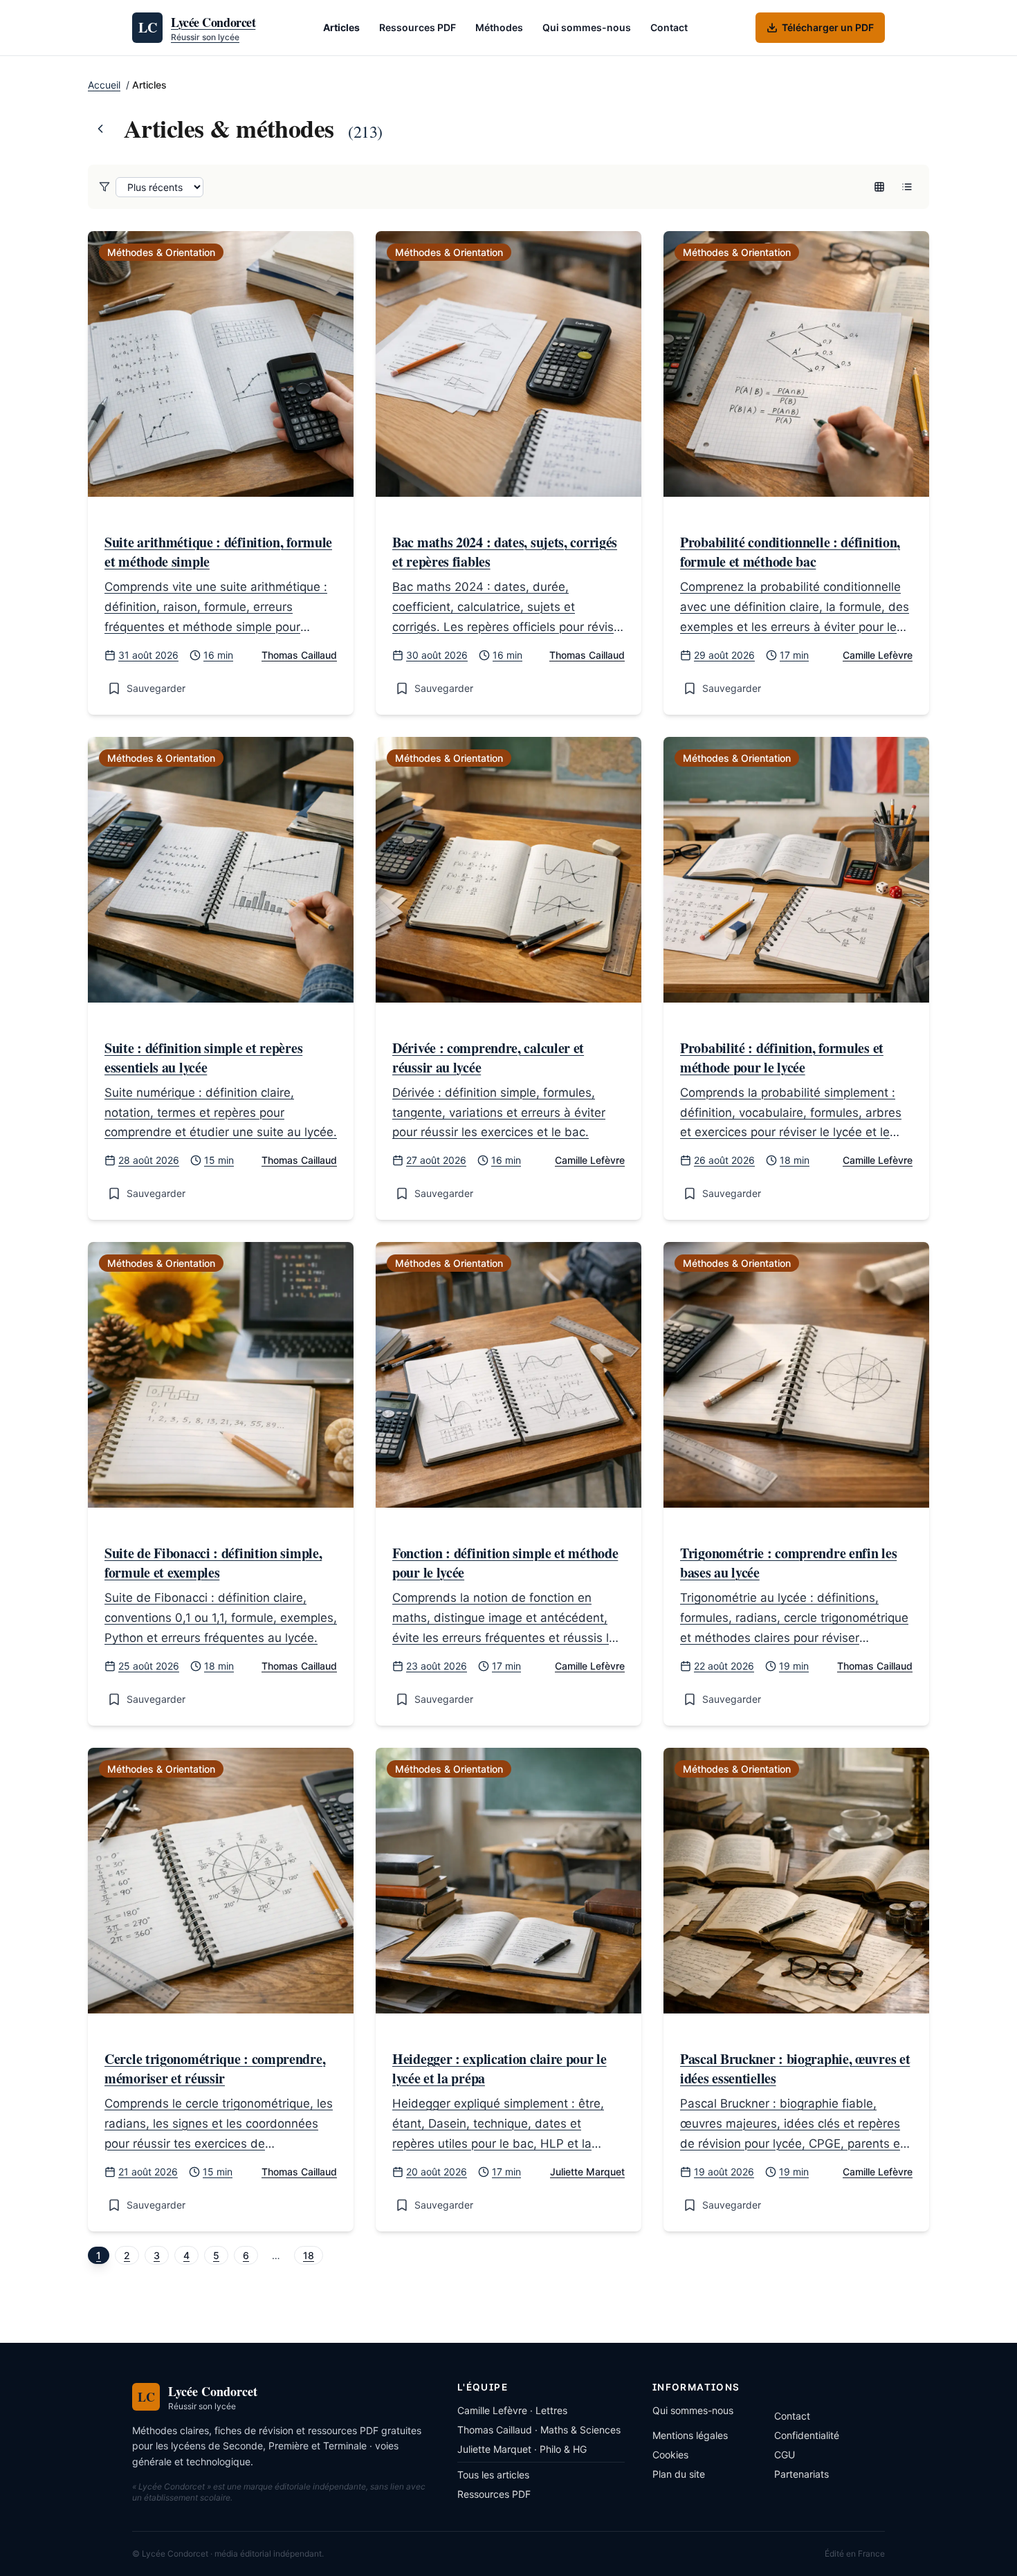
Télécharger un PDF (828, 27)
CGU (785, 2455)
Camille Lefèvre (878, 655)
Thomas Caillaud (299, 655)
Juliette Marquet (587, 2172)
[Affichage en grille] (879, 187)
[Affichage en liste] (907, 187)
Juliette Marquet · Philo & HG (522, 2449)
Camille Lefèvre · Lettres (512, 2410)
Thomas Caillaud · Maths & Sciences (539, 2430)
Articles (341, 27)
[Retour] (100, 129)
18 (309, 2255)
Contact (669, 27)
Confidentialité (807, 2435)
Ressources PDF (418, 27)
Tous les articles (493, 2475)
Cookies (670, 2455)
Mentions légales (690, 2435)
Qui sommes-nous (587, 27)
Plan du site (679, 2474)
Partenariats (801, 2474)
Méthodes (499, 27)
